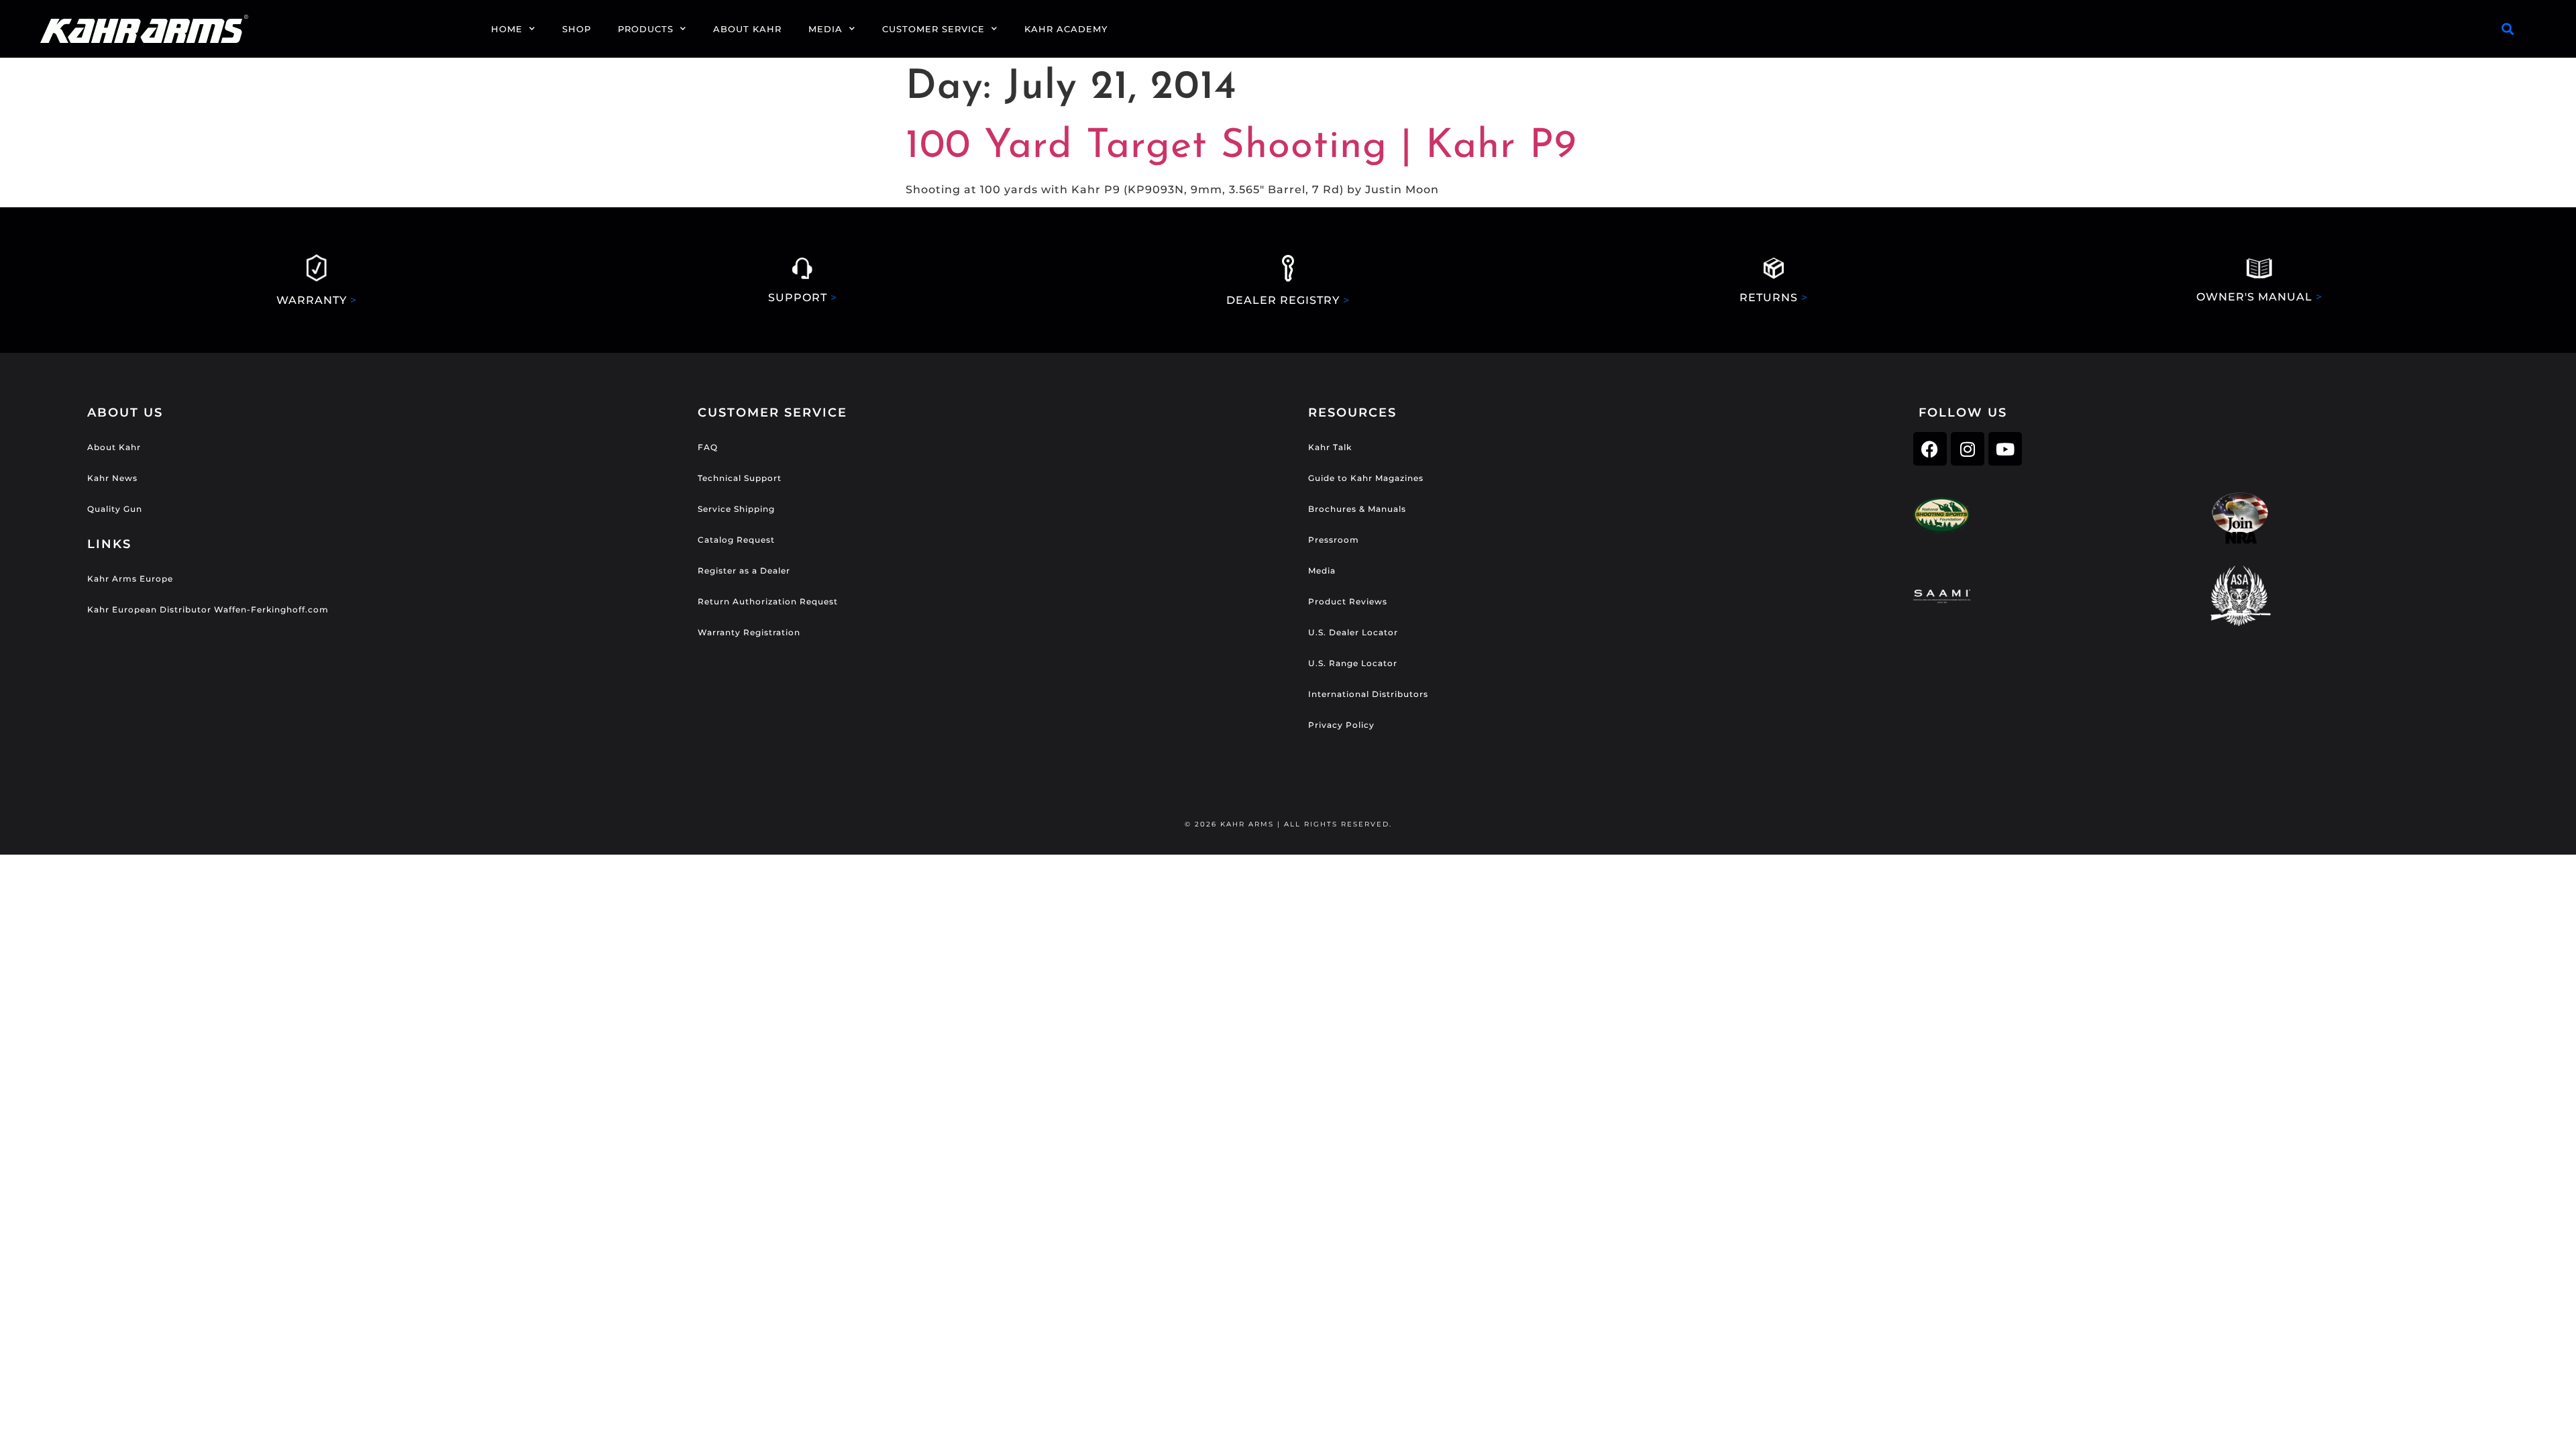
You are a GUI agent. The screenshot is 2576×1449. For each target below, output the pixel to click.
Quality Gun (115, 509)
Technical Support (740, 478)
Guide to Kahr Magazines (1366, 478)
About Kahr (114, 447)
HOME (507, 29)
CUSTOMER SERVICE (933, 29)
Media (1322, 571)
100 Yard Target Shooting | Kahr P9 (1241, 147)
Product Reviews (1348, 601)
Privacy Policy (1341, 725)
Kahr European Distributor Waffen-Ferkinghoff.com (208, 609)
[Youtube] (2005, 449)
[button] (2508, 29)
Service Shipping (736, 509)
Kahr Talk (1330, 447)
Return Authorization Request (768, 601)
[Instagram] (1968, 449)
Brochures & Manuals (1357, 509)
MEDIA (825, 29)
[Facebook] (1930, 449)
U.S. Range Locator (1353, 663)
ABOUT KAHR (747, 29)
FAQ (708, 447)
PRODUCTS (646, 29)
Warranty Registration (749, 632)
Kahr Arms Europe (130, 579)
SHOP (577, 29)
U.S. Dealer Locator (1353, 632)
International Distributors (1368, 694)
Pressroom (1334, 540)
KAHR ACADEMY (1066, 29)
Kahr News (112, 478)
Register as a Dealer (744, 571)
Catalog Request (736, 540)
